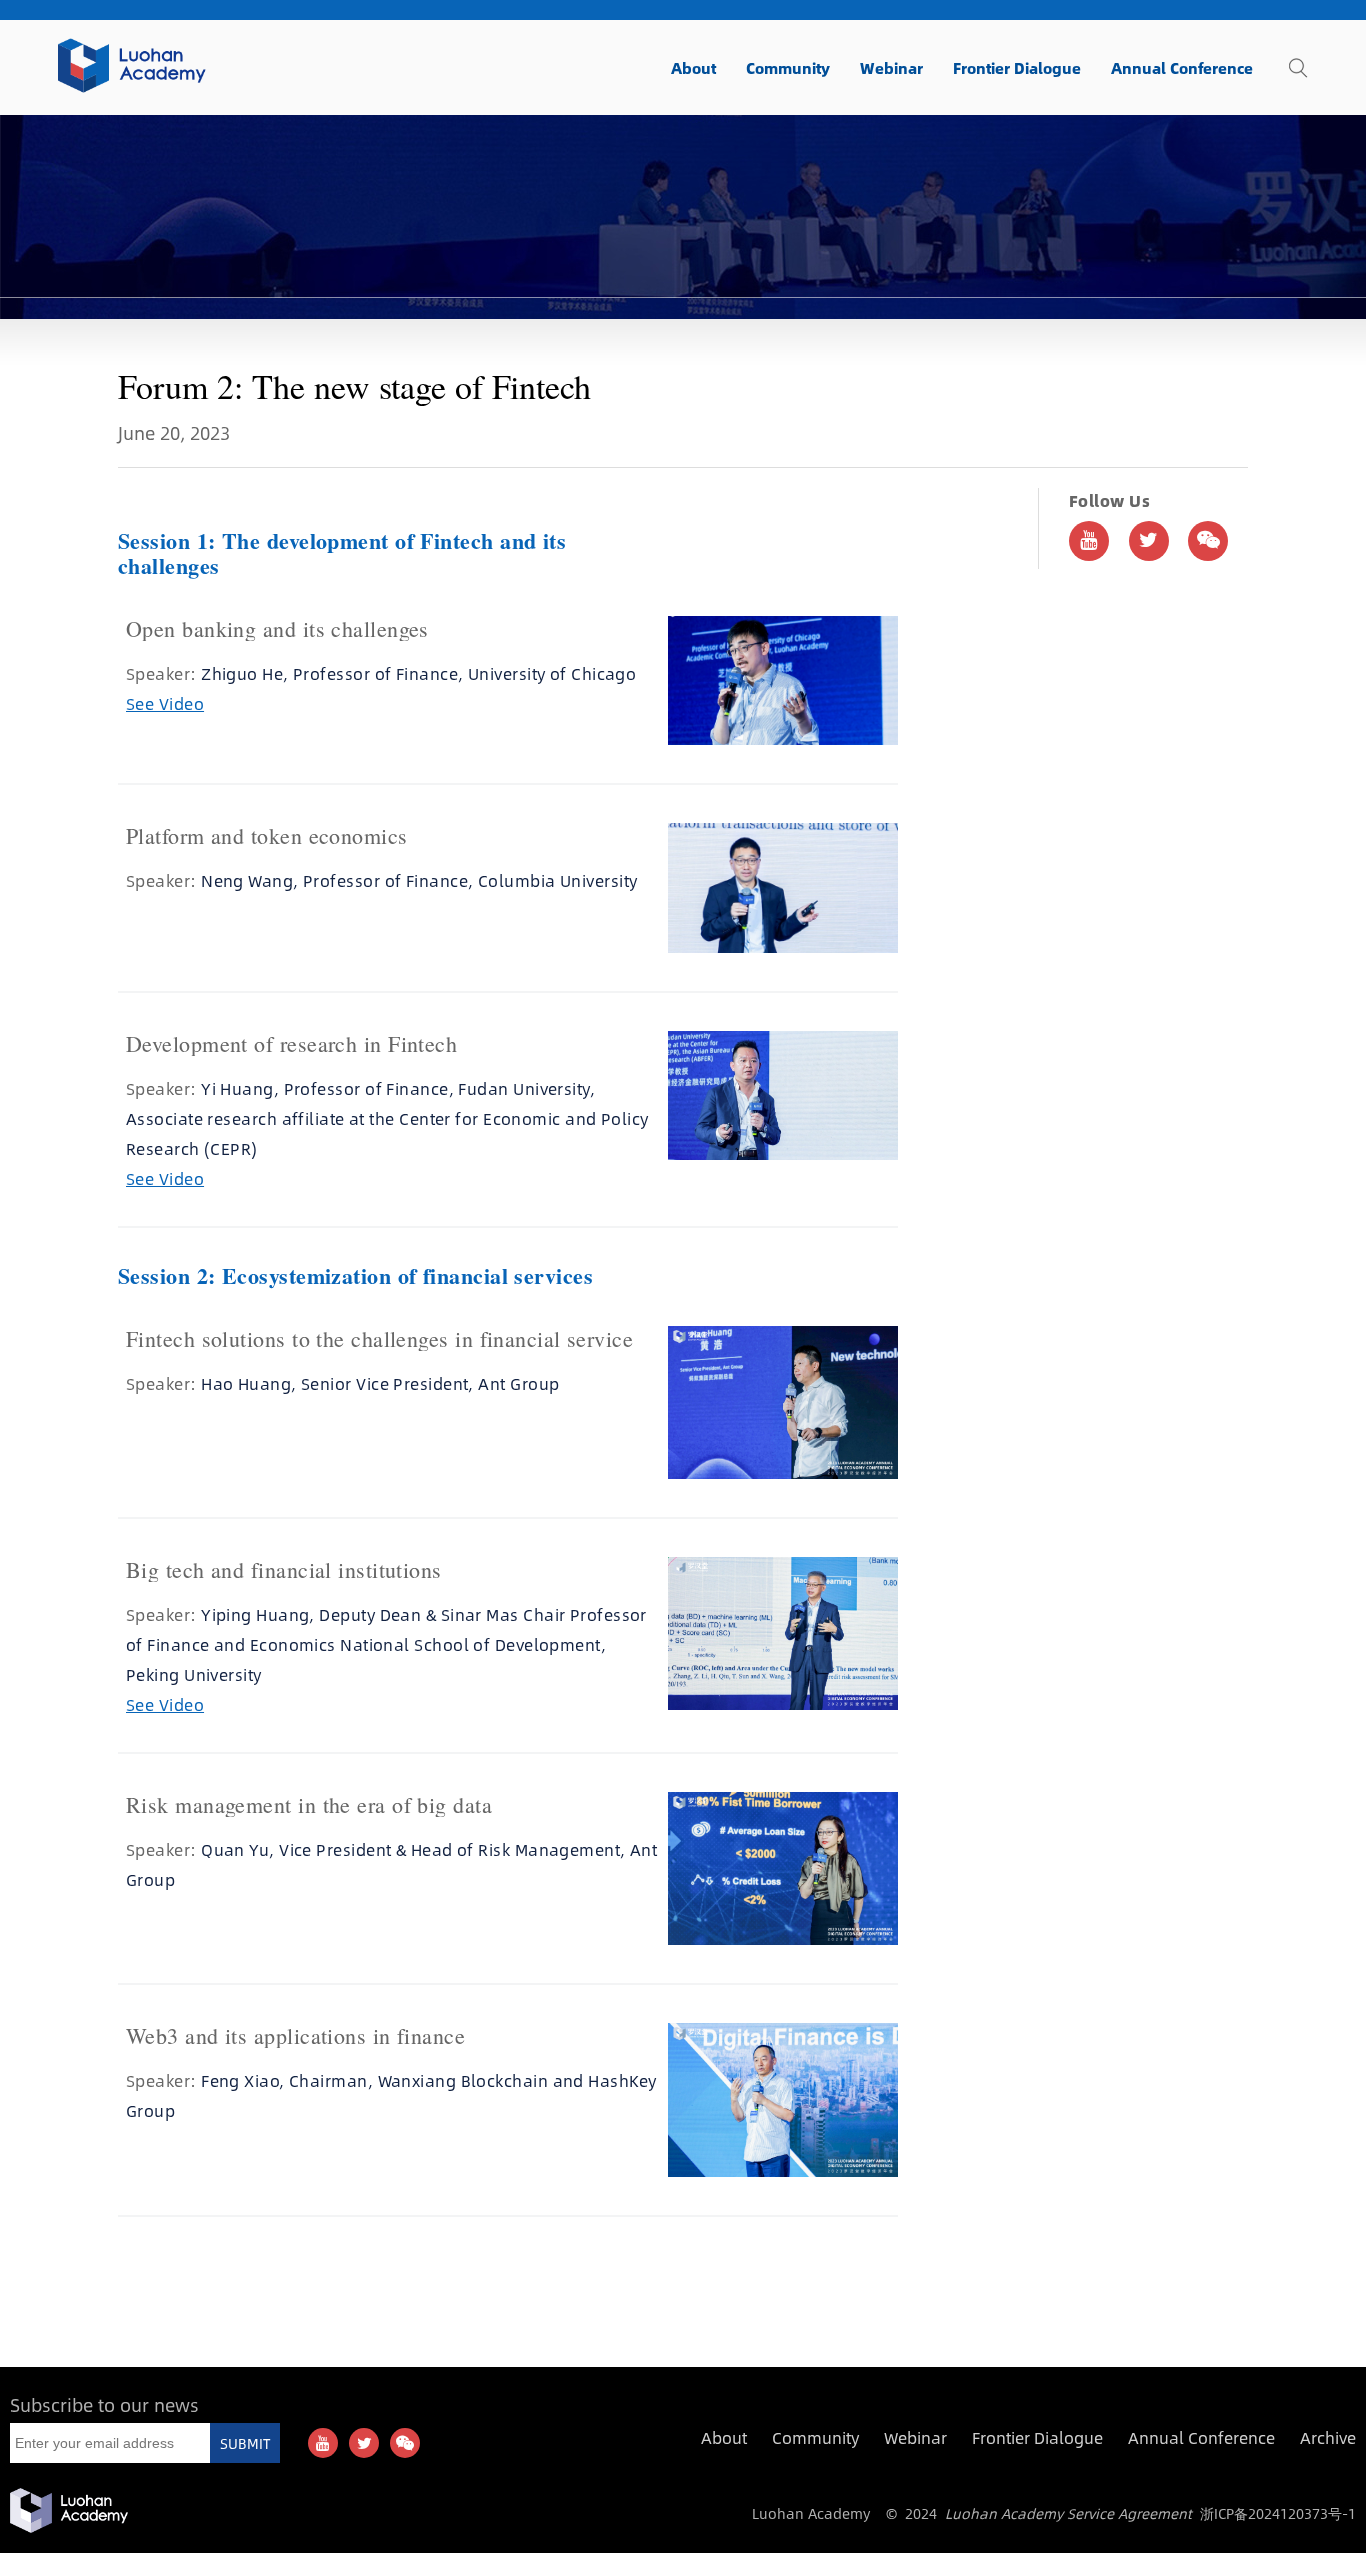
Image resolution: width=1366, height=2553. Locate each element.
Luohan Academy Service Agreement (1068, 2513)
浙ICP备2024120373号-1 (1278, 2513)
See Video (165, 703)
